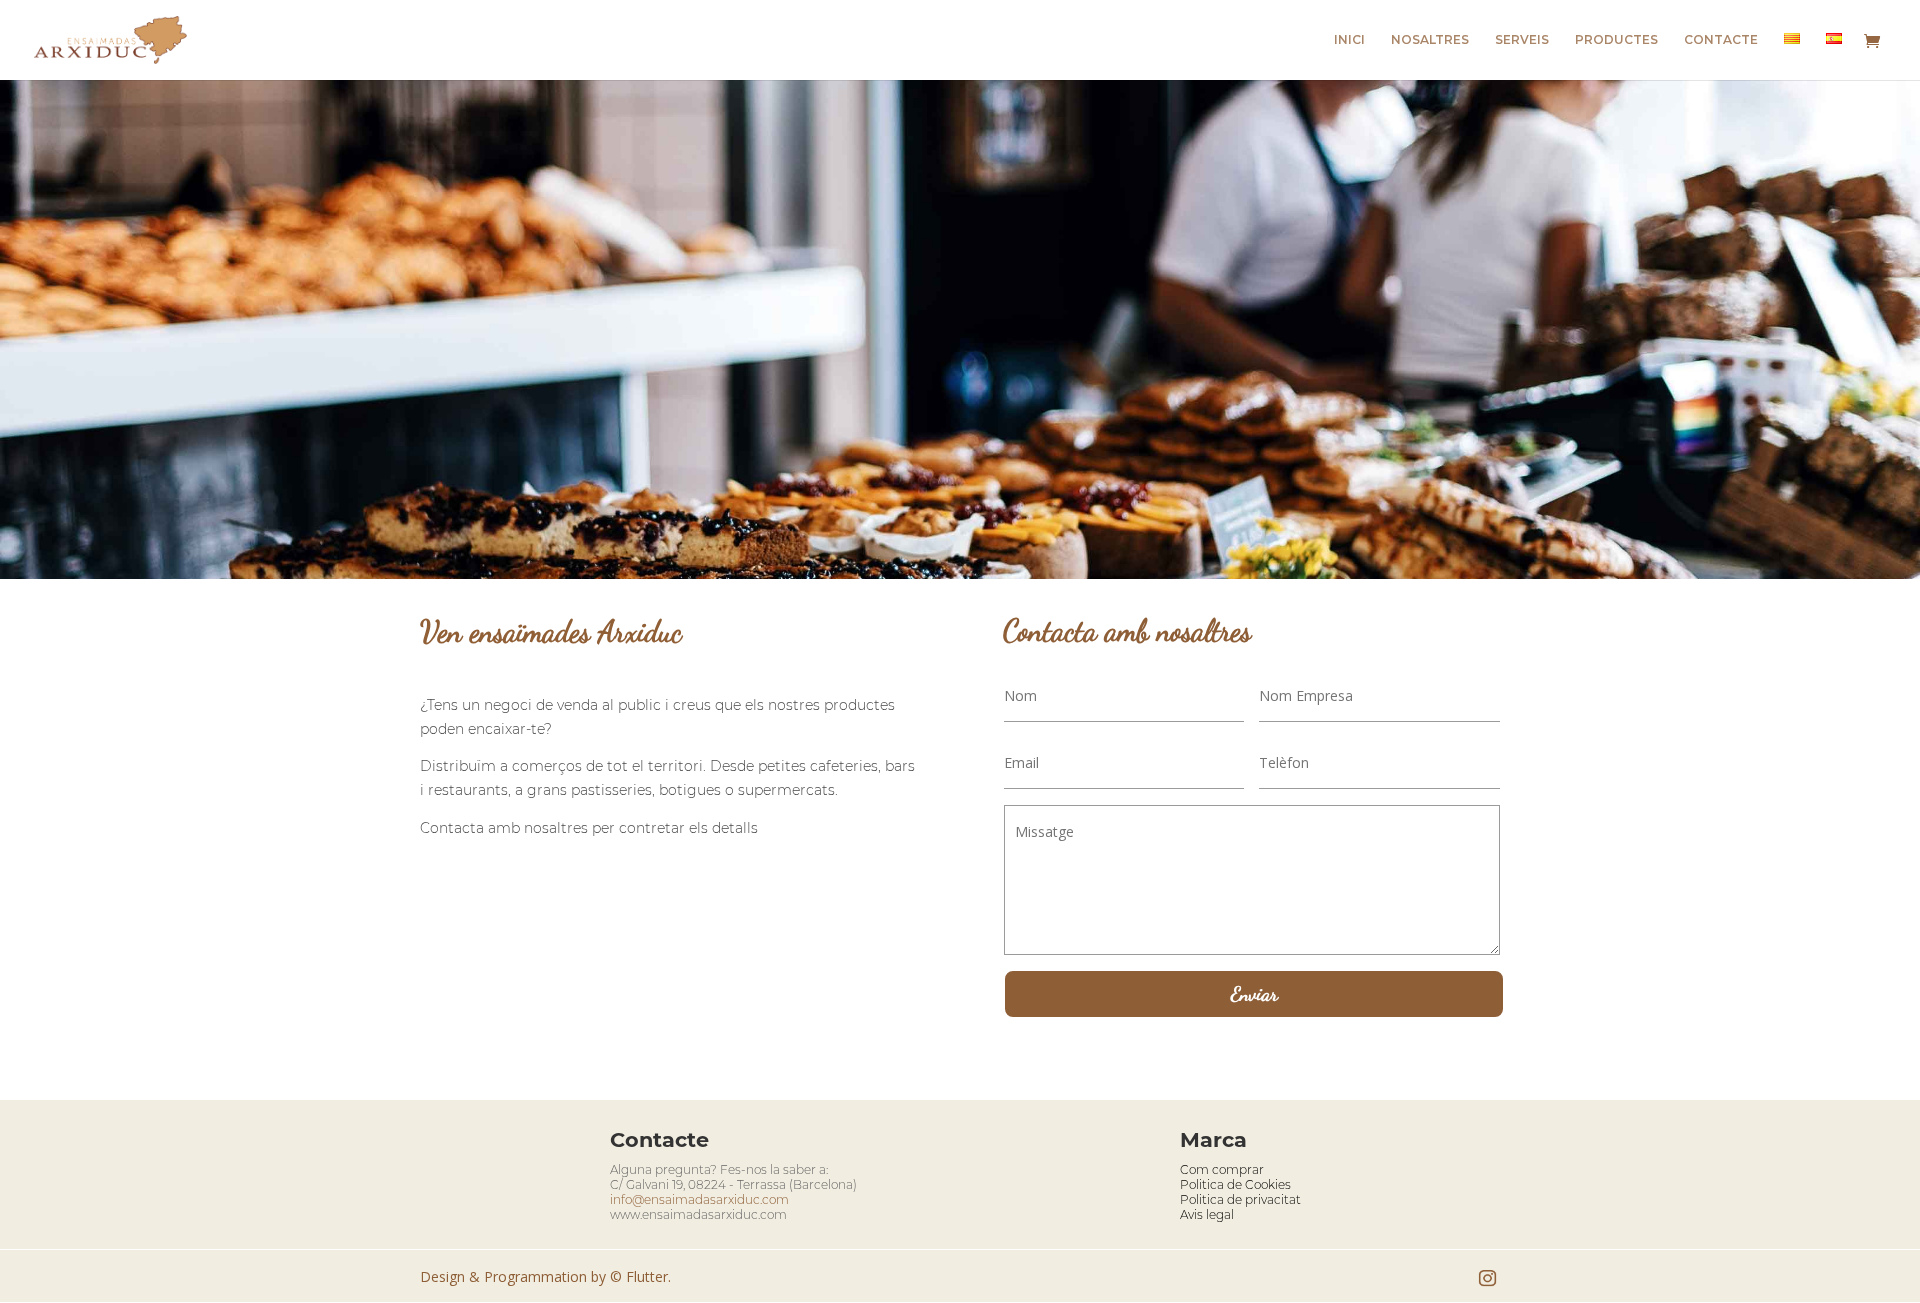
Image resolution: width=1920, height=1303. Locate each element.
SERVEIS (1522, 40)
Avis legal (1207, 1214)
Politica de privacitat (1240, 1199)
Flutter (647, 1276)
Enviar (1254, 994)
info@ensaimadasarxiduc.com (699, 1199)
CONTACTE (1721, 40)
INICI (1349, 40)
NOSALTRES (1430, 40)
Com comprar (1222, 1169)
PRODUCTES (1616, 40)
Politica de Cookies (1235, 1184)
